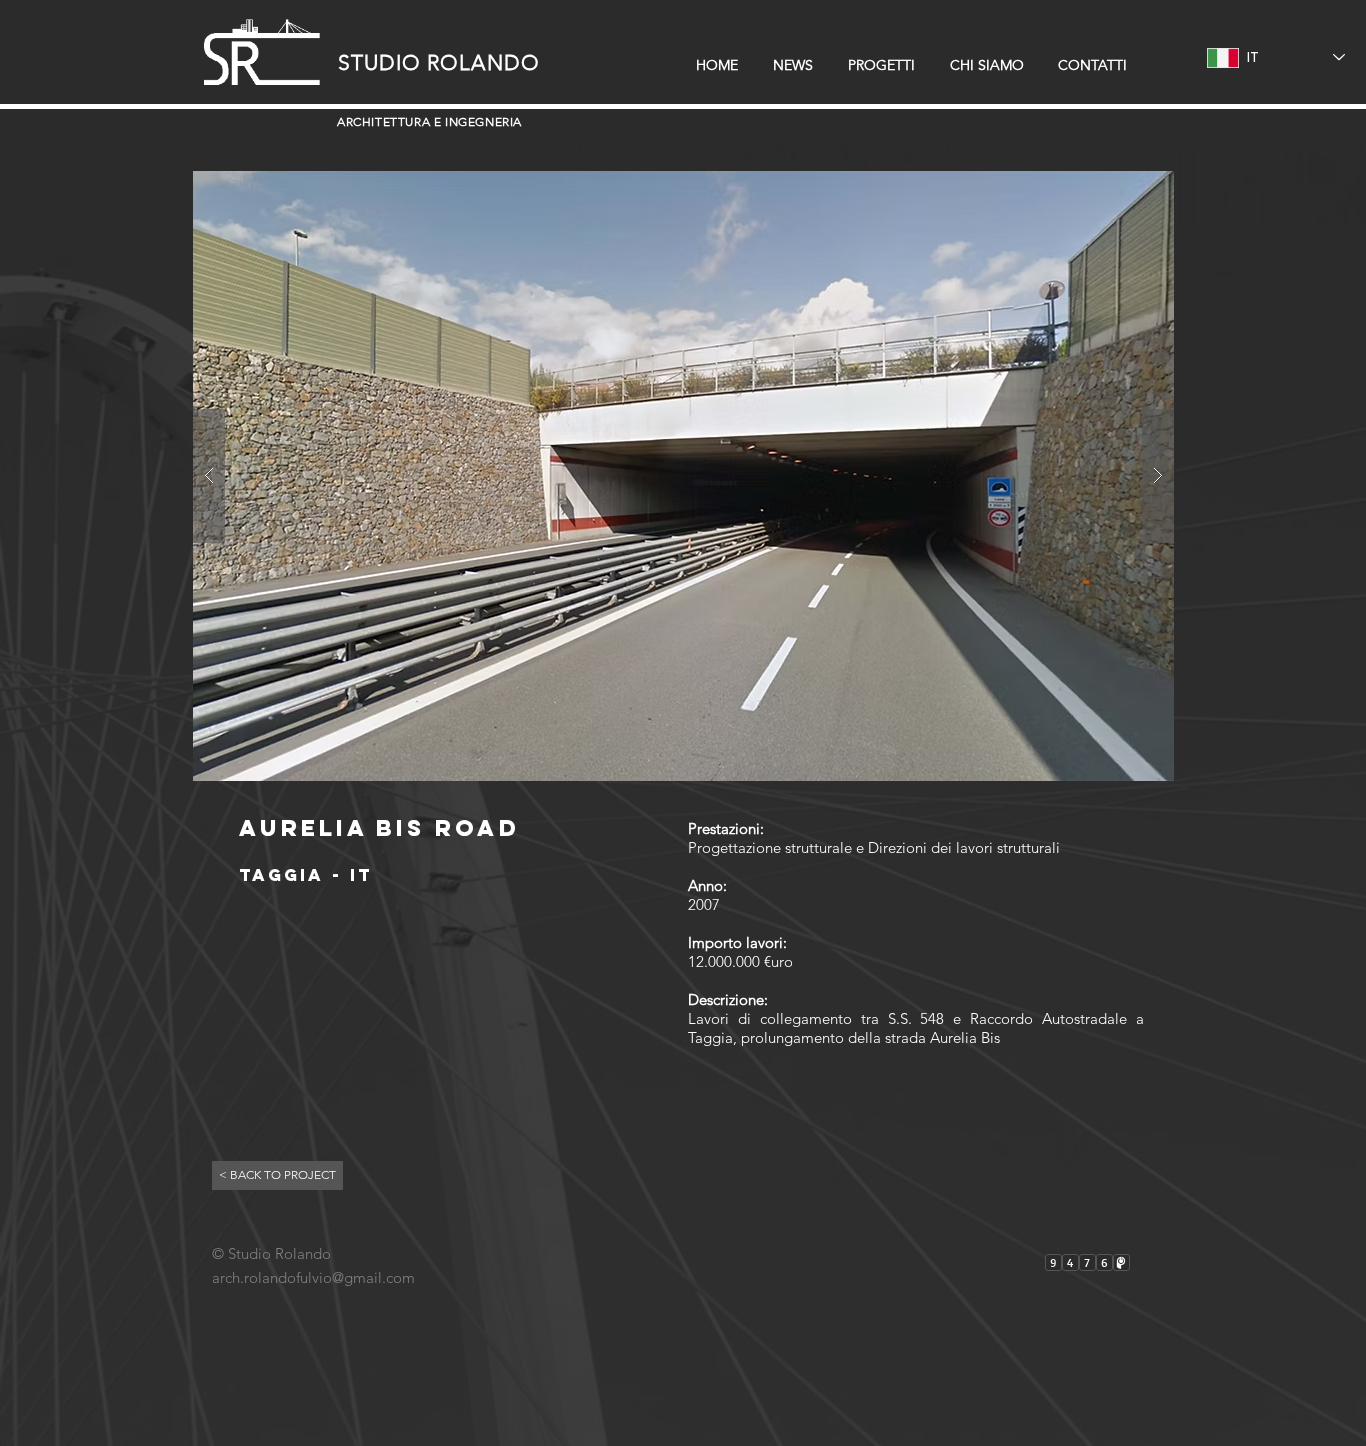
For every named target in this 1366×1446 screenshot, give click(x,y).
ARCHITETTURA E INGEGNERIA (429, 121)
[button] (683, 476)
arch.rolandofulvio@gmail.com (313, 1277)
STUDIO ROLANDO (439, 62)
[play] (1127, 187)
